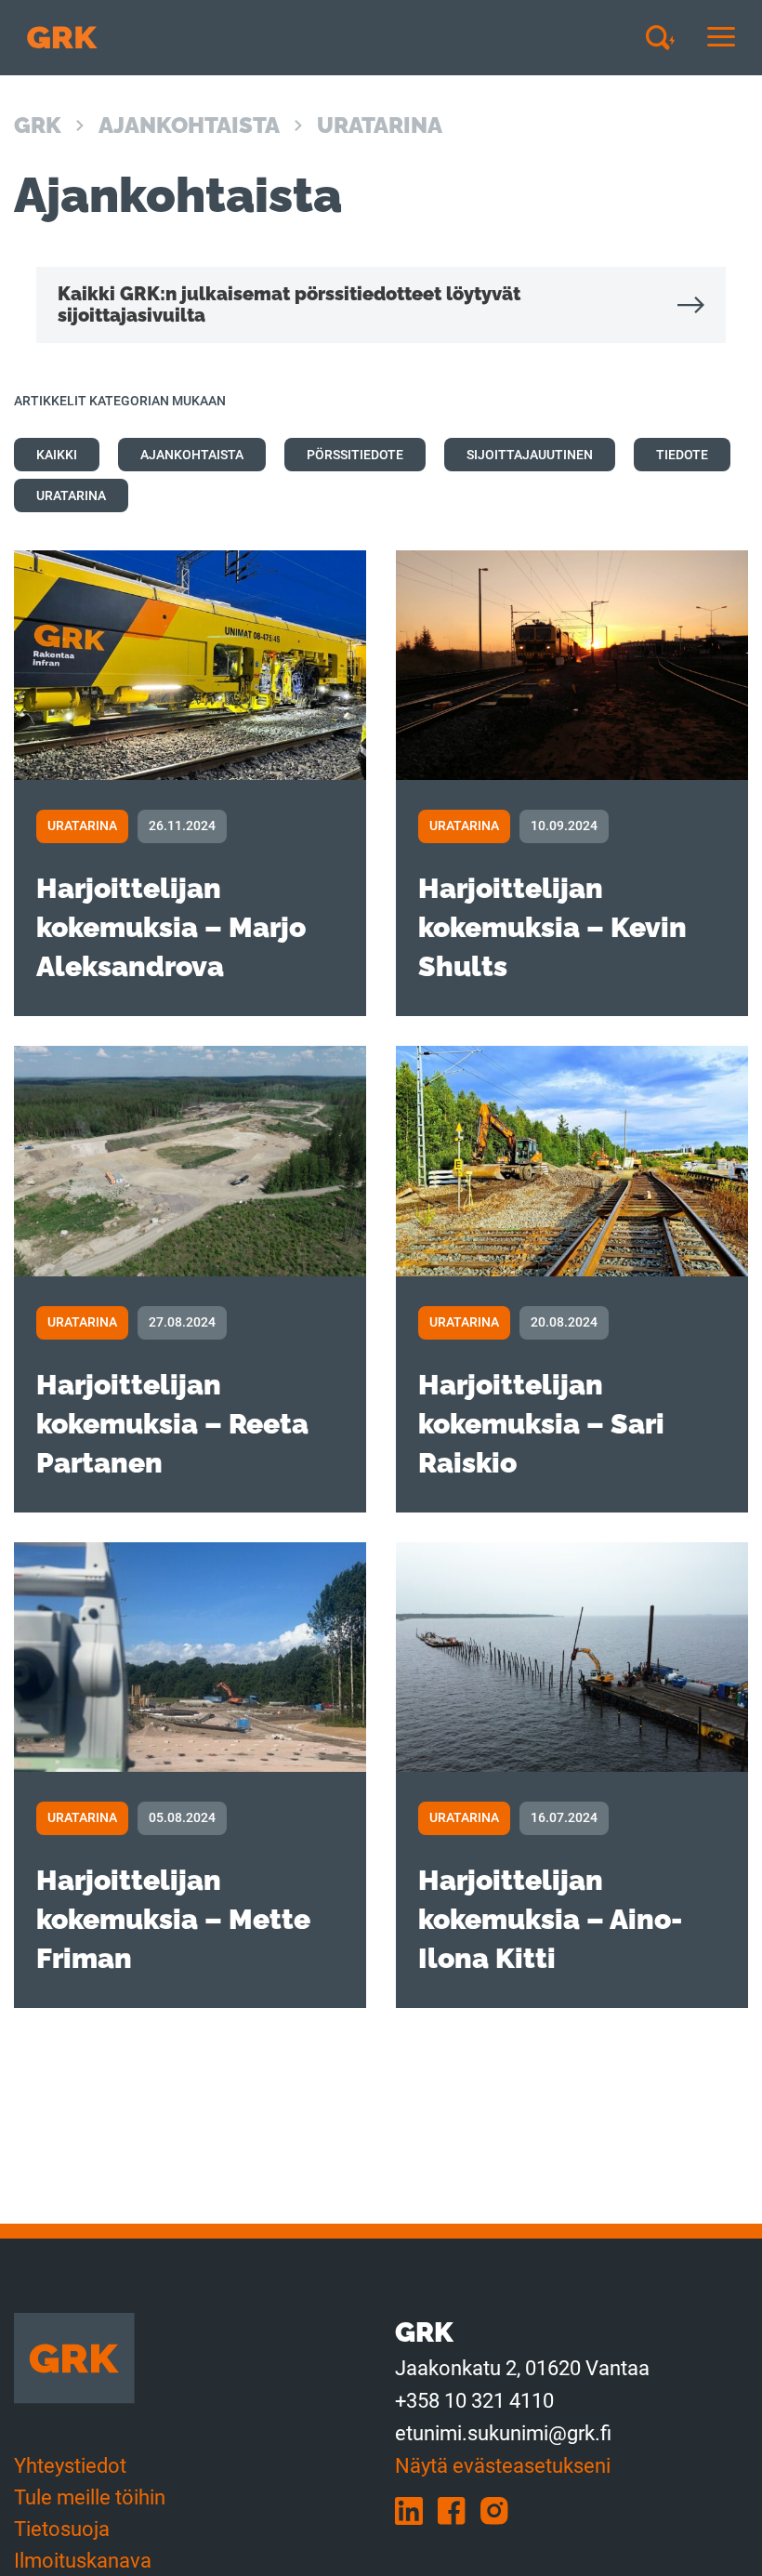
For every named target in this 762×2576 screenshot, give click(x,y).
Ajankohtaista (189, 125)
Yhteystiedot (70, 2466)
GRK (38, 125)
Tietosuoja (62, 2529)
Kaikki (57, 455)
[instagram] (500, 2510)
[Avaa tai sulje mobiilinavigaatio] (721, 38)
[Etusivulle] (62, 38)
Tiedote (682, 455)
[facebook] (459, 2510)
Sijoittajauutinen (530, 455)
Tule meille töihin (90, 2497)
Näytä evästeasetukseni (503, 2466)
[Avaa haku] (667, 37)
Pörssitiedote (355, 455)
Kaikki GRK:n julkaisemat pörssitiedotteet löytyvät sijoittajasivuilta (289, 304)
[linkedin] (416, 2510)
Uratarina (71, 495)
